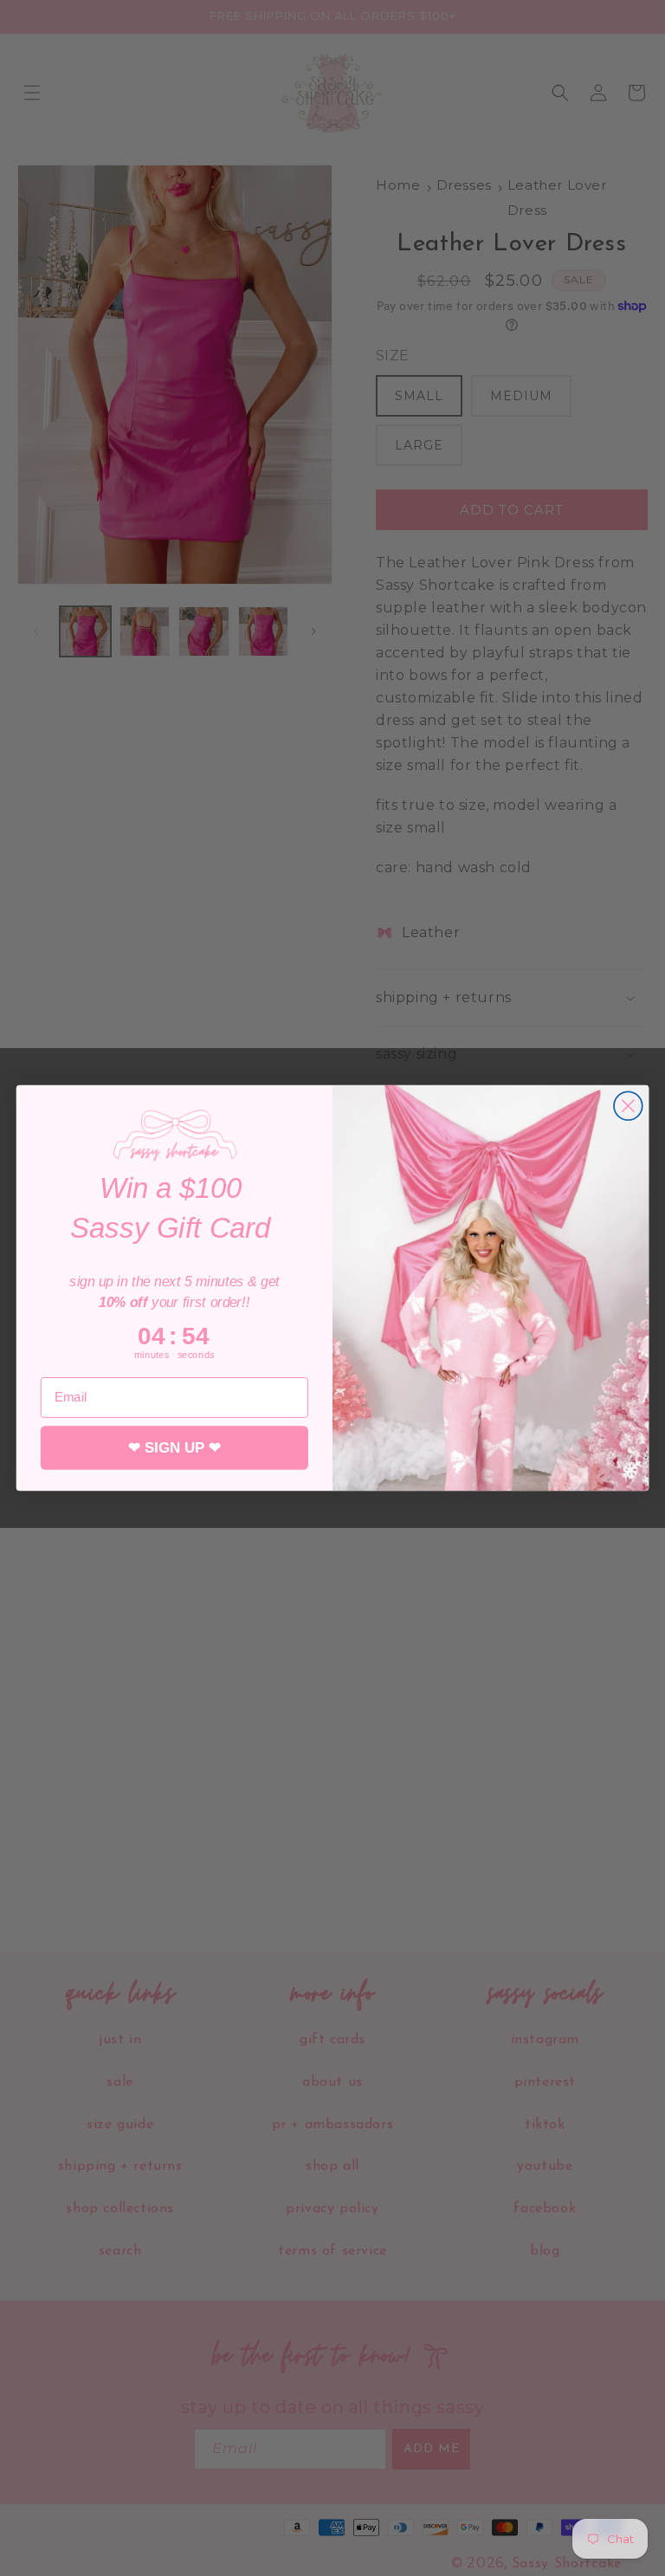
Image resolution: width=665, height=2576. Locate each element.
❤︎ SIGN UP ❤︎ (174, 1448)
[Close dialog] (628, 1106)
